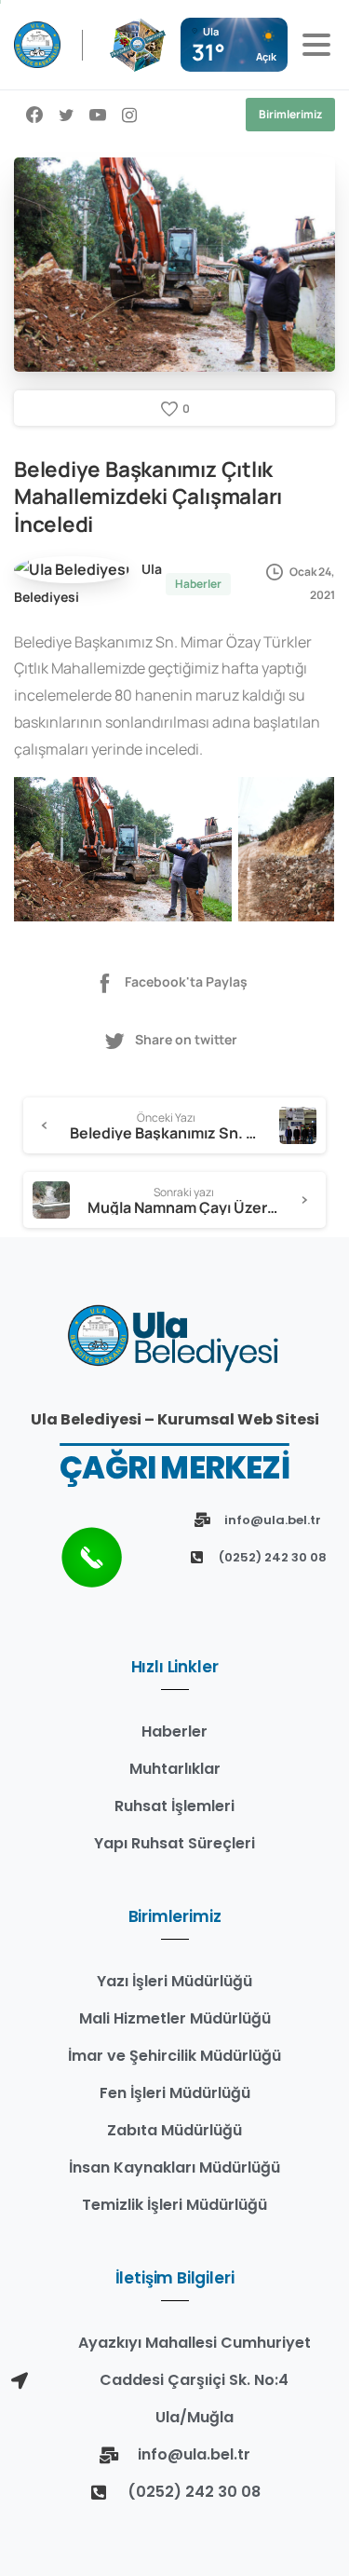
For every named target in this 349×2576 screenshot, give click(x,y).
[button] (123, 850)
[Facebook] (34, 115)
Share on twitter (186, 1039)
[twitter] (66, 115)
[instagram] (129, 115)
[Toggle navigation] (316, 45)
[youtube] (98, 115)
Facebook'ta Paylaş (186, 982)
